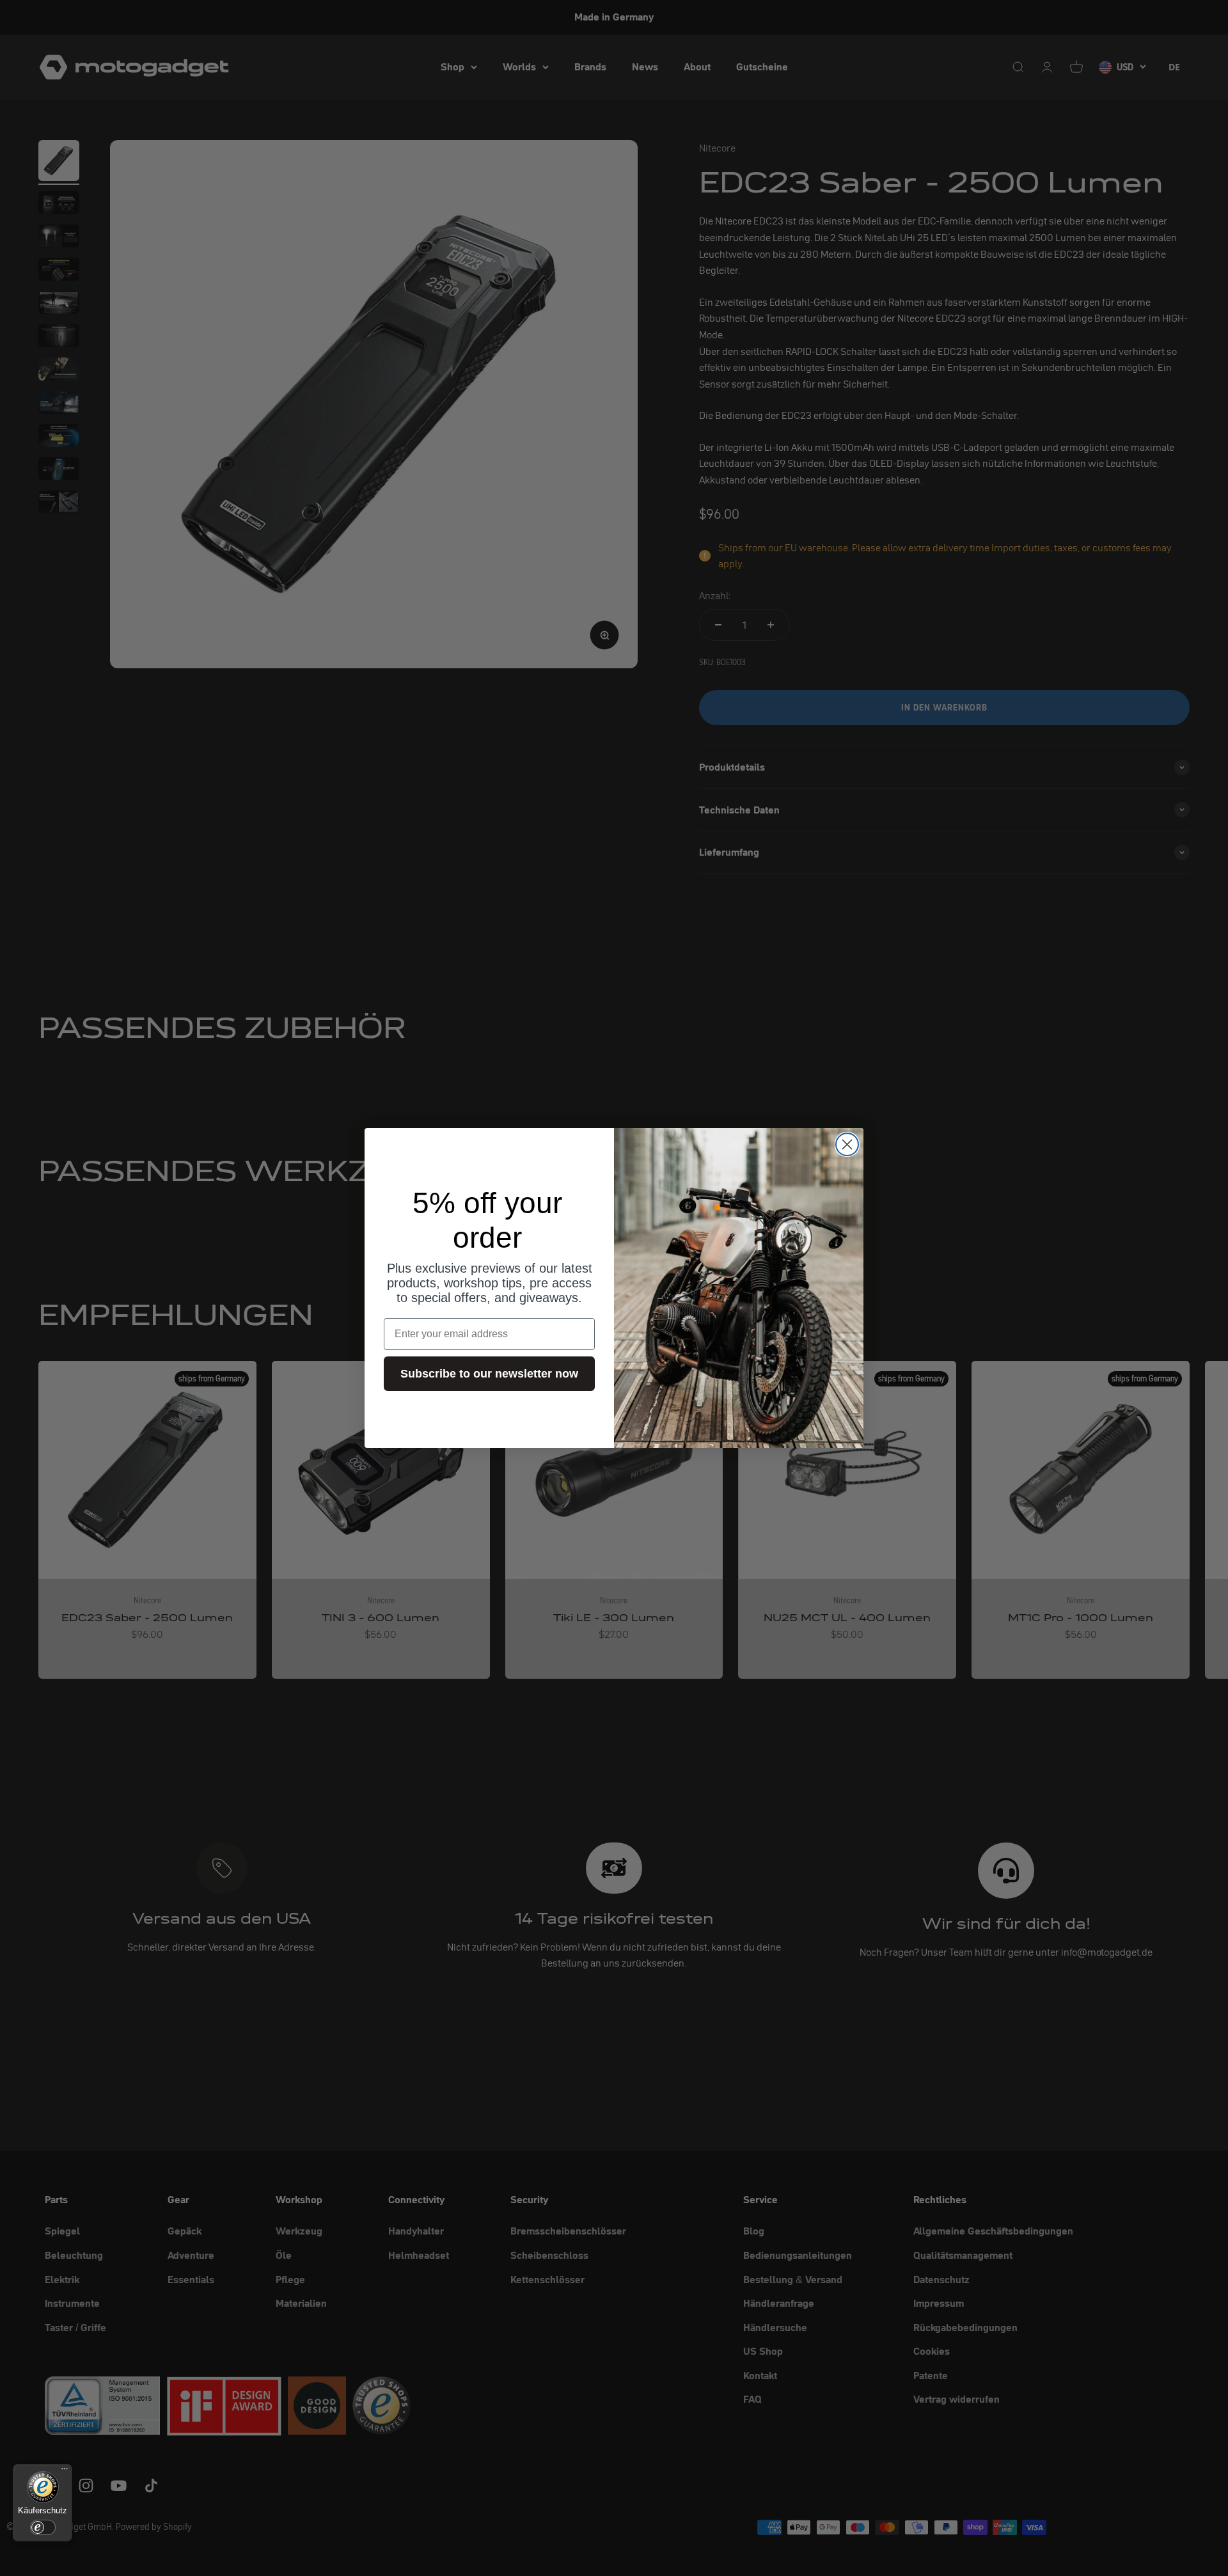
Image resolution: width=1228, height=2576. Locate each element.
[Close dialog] (847, 1144)
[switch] (43, 2527)
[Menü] (65, 2472)
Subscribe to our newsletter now (489, 1374)
